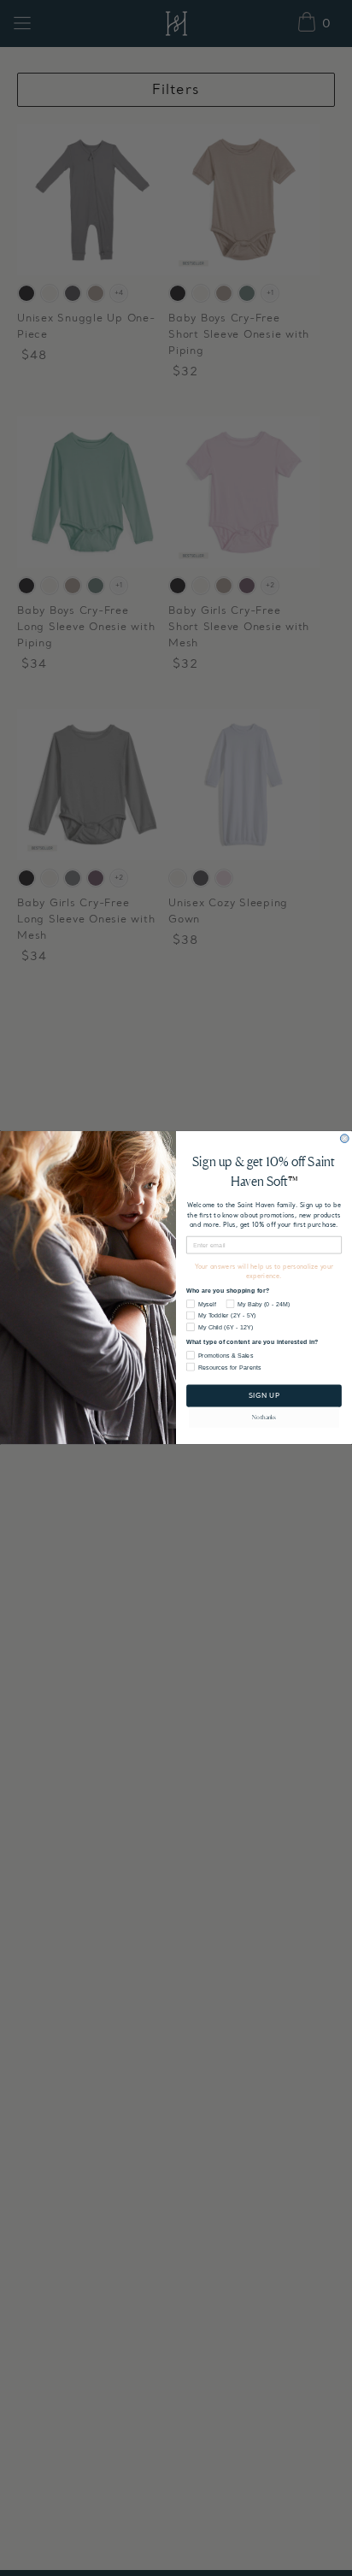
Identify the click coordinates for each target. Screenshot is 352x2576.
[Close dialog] (344, 1139)
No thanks (264, 1418)
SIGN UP (264, 1396)
